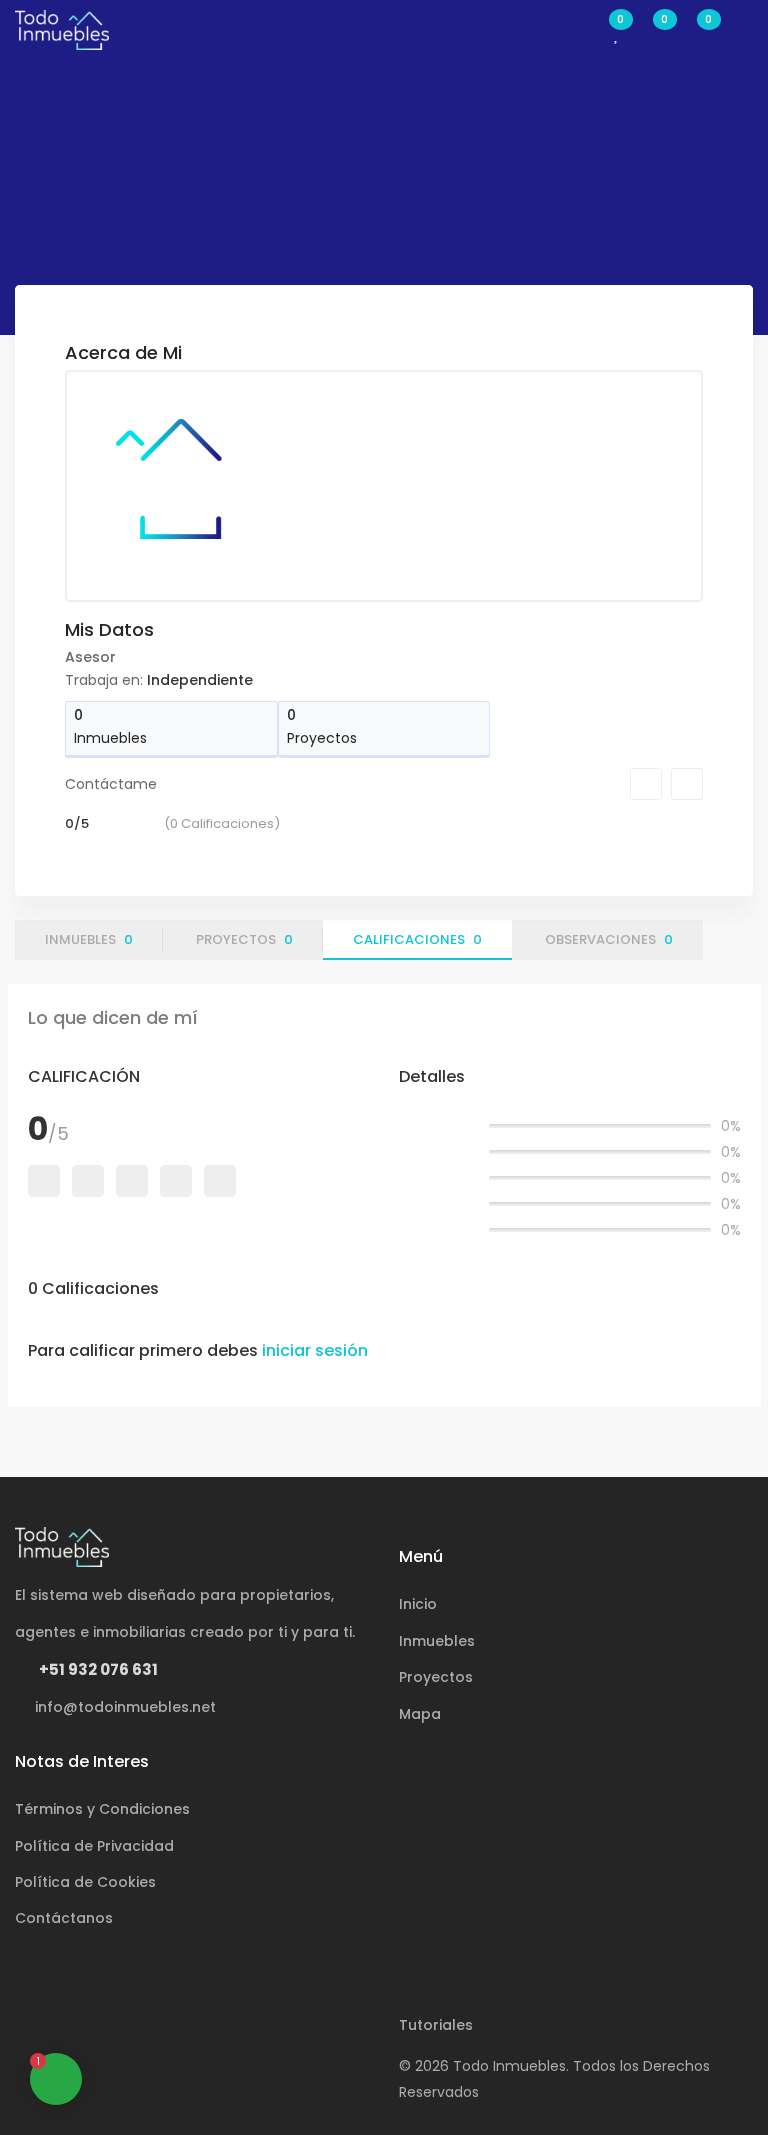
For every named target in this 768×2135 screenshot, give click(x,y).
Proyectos (244, 939)
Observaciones (609, 939)
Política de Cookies (85, 1882)
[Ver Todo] (685, 352)
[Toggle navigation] (743, 30)
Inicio (418, 1604)
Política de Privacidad (94, 1846)
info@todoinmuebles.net (123, 1707)
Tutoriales (436, 2025)
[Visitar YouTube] (145, 2029)
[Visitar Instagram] (92, 2029)
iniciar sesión (315, 1350)
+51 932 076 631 (97, 1669)
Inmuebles (89, 939)
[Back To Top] (712, 2079)
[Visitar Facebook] (39, 2029)
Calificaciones (417, 939)
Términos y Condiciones (102, 1809)
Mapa (420, 1714)
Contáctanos (64, 1918)
